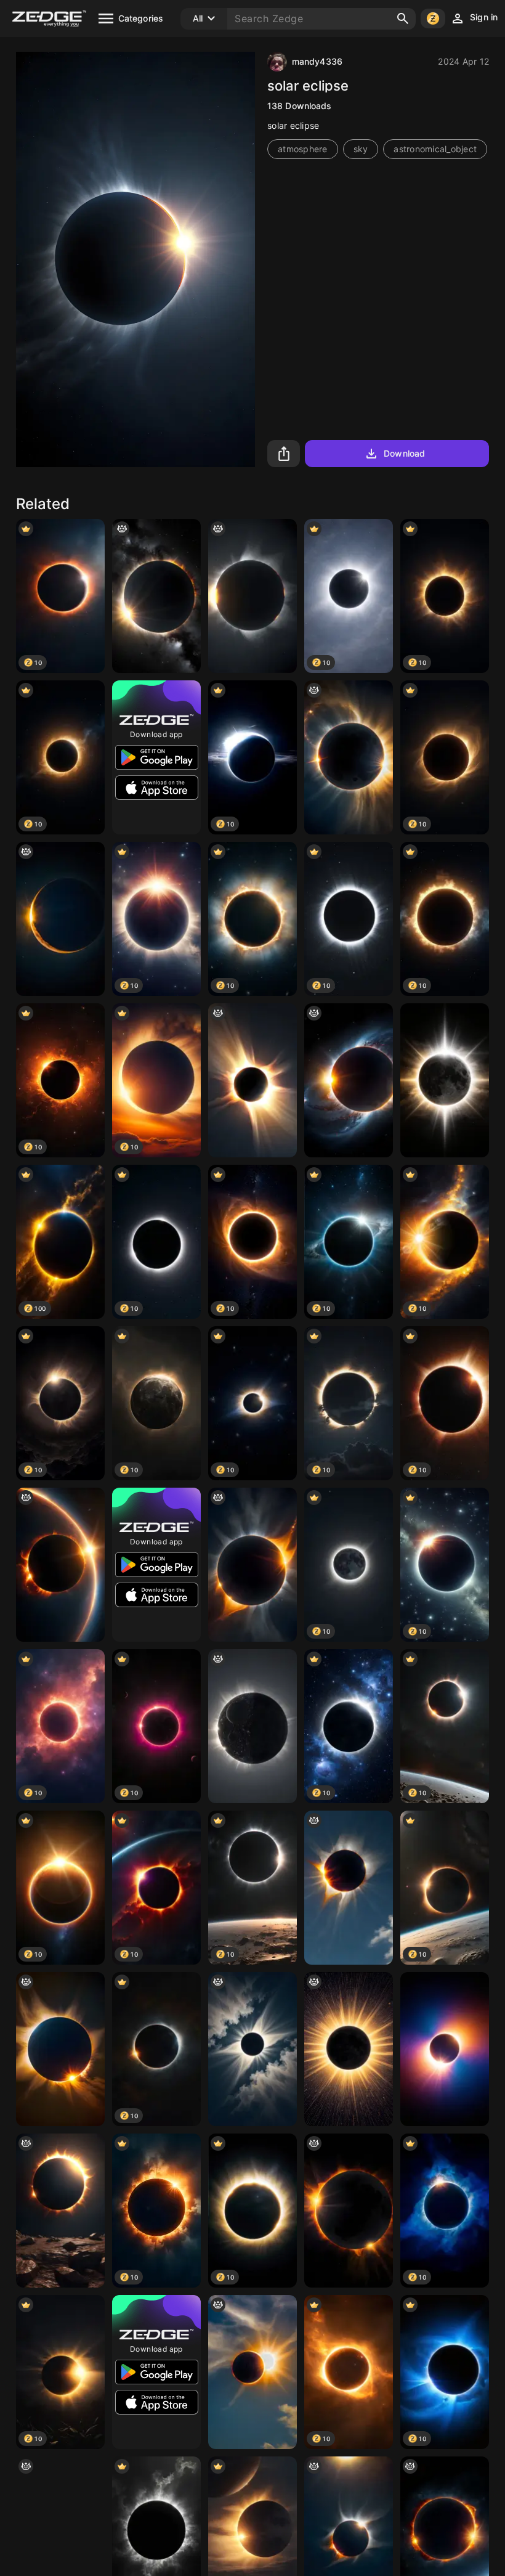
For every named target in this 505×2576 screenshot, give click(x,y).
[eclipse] (349, 757)
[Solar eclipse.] (252, 596)
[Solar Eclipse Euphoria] (349, 1888)
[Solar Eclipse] (445, 1080)
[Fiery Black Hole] (445, 2049)
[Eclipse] (252, 1080)
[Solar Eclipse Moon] (60, 919)
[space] (156, 596)
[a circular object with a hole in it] (252, 1726)
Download (404, 453)
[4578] (60, 2211)
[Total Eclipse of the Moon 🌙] (349, 2049)
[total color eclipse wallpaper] (252, 1565)
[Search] (403, 18)
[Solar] (349, 1080)
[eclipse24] (349, 2211)
